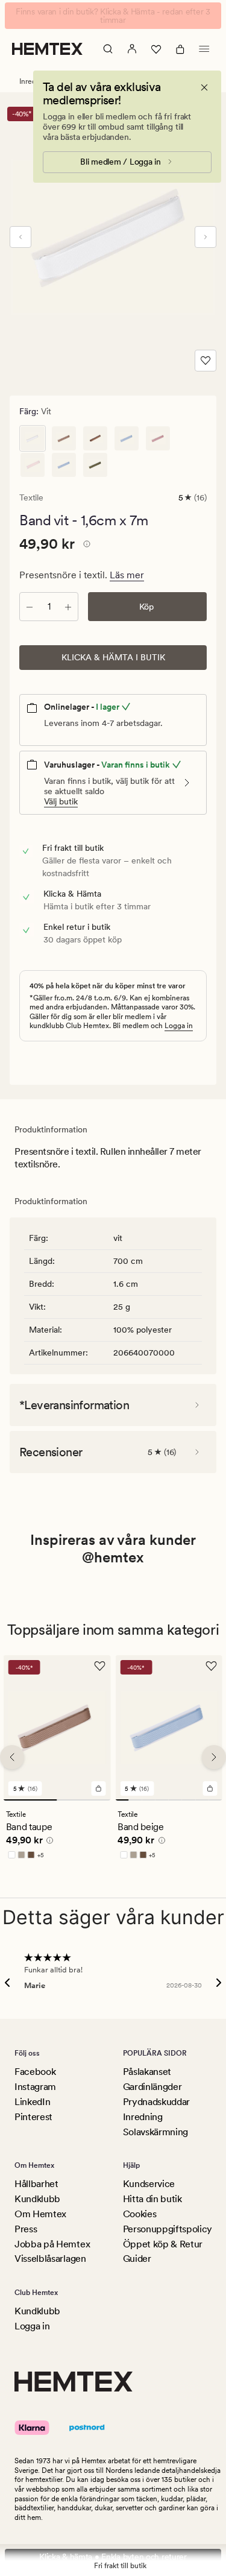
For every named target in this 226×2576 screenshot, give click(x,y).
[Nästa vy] (206, 237)
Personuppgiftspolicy (168, 2229)
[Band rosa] (158, 438)
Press (26, 2229)
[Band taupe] (64, 438)
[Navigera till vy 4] (162, 1800)
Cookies (140, 2214)
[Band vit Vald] (33, 438)
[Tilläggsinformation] (85, 546)
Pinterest (33, 2117)
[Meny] (204, 49)
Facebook (35, 2072)
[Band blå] (64, 465)
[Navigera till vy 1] (30, 1800)
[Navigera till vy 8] (215, 1800)
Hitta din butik (152, 2199)
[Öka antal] (68, 607)
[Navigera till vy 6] (189, 1800)
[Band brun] (95, 438)
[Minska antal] (30, 607)
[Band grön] (95, 465)
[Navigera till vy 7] (202, 1800)
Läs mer (127, 575)
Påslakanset (147, 2072)
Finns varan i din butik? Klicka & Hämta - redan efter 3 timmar (113, 16)
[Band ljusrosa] (33, 465)
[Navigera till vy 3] (148, 1800)
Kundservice (149, 2184)
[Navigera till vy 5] (175, 1800)
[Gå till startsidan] (47, 49)
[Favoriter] (156, 49)
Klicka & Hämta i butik (113, 657)
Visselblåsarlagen (50, 2259)
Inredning (143, 2117)
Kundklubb (37, 2199)
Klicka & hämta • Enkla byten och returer (113, 2557)
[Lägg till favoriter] (206, 361)
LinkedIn (32, 2102)
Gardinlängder (152, 2087)
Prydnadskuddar (157, 2102)
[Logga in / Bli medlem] (132, 49)
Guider (137, 2259)
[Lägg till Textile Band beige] (210, 1788)
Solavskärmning (156, 2132)
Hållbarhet (36, 2184)
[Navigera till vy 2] (83, 1800)
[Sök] (108, 49)
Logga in (179, 1026)
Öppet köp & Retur (163, 2244)
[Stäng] (204, 87)
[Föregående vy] (20, 237)
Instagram (35, 2087)
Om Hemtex (40, 2214)
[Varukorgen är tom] (180, 49)
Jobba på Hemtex (52, 2244)
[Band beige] (127, 438)
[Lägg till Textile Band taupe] (98, 1788)
